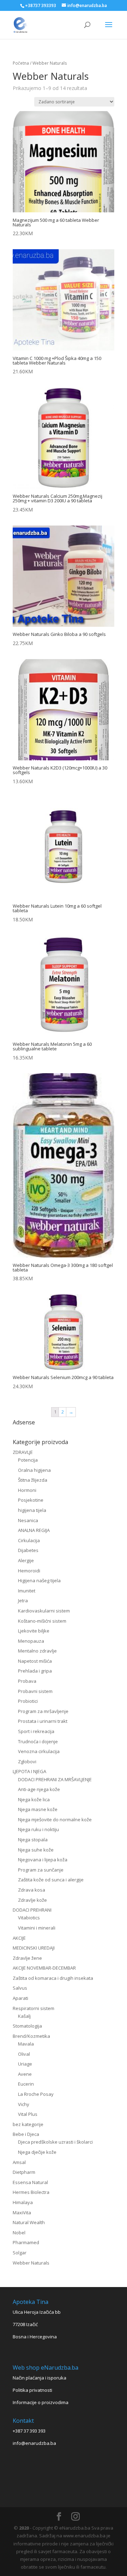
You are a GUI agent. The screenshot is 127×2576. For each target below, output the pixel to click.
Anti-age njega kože (39, 1789)
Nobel (19, 2233)
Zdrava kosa (32, 1890)
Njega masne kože (38, 1809)
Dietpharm (24, 2172)
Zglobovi (27, 1762)
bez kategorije (28, 2124)
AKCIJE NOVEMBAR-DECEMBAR (44, 1968)
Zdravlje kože (32, 1900)
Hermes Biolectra (31, 2192)
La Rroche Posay (36, 2094)
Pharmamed (26, 2242)
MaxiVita (22, 2213)
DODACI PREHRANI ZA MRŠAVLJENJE (55, 1779)
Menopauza (31, 1641)
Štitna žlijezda (33, 1480)
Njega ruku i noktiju (38, 1829)
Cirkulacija (29, 1540)
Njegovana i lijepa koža (43, 1860)
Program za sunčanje (41, 1870)
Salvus (20, 1988)
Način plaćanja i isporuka (40, 2378)
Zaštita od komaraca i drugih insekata (53, 1978)
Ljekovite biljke (34, 1631)
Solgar (20, 2253)
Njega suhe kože (36, 1850)
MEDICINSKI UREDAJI (34, 1948)
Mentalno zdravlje (37, 1651)
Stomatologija (27, 2026)
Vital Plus (28, 2114)
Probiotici (28, 1701)
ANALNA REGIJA (34, 1530)
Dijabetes (28, 1550)
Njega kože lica (34, 1799)
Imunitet (27, 1591)
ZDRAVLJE (23, 1452)
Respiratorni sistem (34, 2008)
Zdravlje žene (27, 1958)
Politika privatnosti (32, 2390)
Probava (27, 1681)
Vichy (24, 2104)
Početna (21, 63)
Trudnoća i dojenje (38, 1741)
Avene (25, 2074)
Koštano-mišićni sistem (42, 1621)
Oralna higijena (34, 1470)
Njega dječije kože (37, 2152)
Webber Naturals (31, 2263)
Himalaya (23, 2202)
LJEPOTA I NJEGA (29, 1771)
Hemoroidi (29, 1571)
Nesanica (28, 1520)
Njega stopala (33, 1840)
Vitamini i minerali (37, 1928)
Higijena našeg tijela (39, 1580)
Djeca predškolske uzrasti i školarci (55, 2142)
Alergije (26, 1560)
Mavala (26, 2044)
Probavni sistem (35, 1691)
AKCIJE (19, 1938)
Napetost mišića (35, 1661)
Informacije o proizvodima (41, 2402)
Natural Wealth (29, 2222)
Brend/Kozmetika (31, 2036)
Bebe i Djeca (26, 2134)
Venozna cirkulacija (39, 1751)
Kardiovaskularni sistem (44, 1611)
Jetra (23, 1601)
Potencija (28, 1460)
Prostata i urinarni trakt (43, 1721)
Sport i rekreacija (36, 1731)
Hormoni (27, 1490)
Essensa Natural (30, 2182)
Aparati (20, 1998)
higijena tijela (32, 1510)
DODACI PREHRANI (32, 1910)
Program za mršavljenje (43, 1711)
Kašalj (24, 2016)
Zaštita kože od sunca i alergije (51, 1880)
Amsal (19, 2162)
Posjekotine (31, 1500)
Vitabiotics (29, 1918)
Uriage (25, 2064)
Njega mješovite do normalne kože (55, 1820)
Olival (24, 2054)
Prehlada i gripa (35, 1671)
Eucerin (26, 2084)
